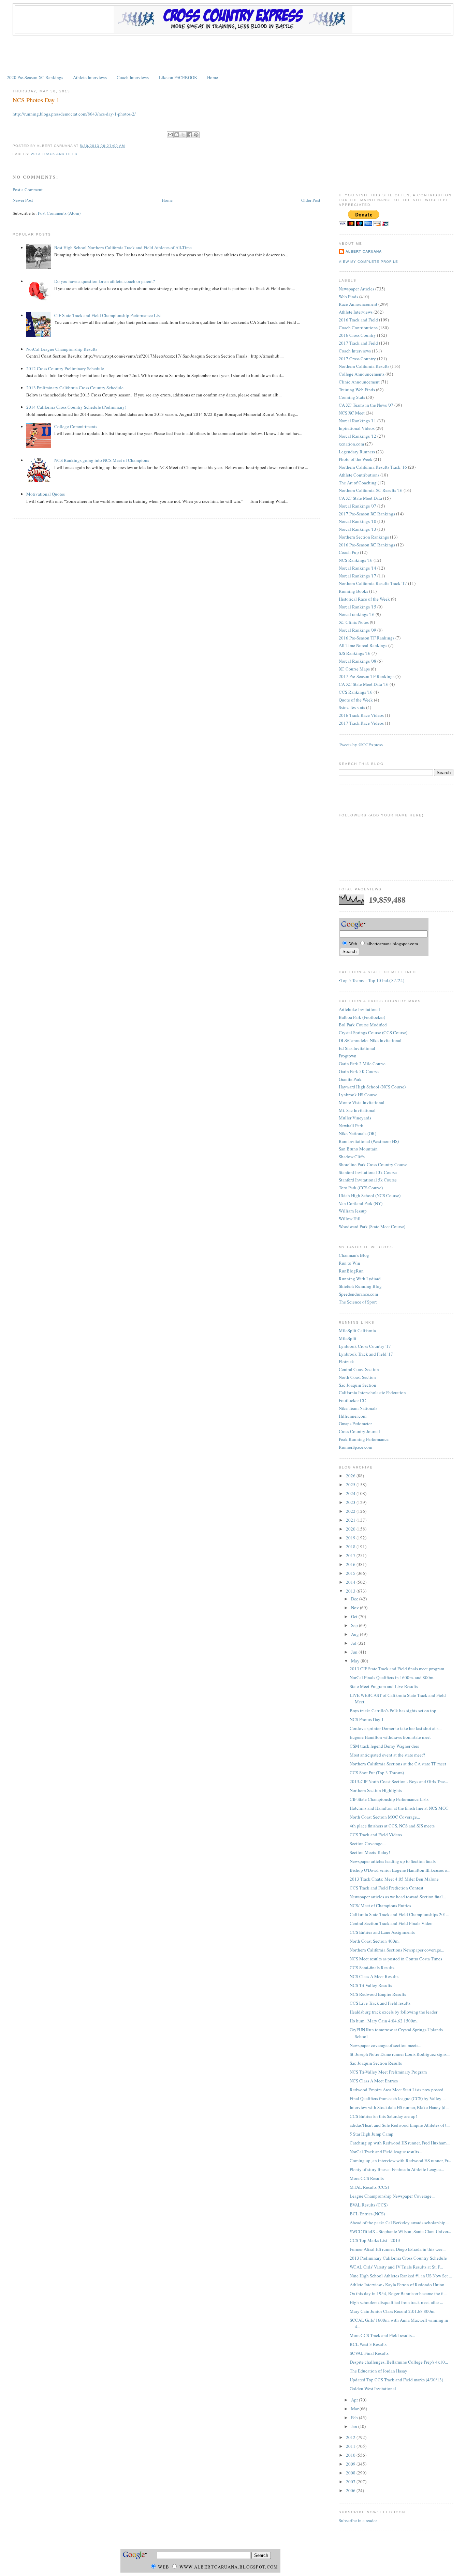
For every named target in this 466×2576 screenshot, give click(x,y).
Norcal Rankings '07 (358, 506)
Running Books (353, 591)
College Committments (76, 426)
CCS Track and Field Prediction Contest (387, 1888)
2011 (351, 2446)
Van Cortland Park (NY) (361, 1203)
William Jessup (353, 1211)
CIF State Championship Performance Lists (389, 1799)
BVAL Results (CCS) (369, 2205)
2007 (351, 2482)
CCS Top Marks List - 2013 (375, 2240)
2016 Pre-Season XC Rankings (367, 545)
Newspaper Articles (356, 289)
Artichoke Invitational (359, 1009)
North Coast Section (357, 1377)
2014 (351, 1582)
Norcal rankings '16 (357, 614)
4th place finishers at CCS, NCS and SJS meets (392, 1826)
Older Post (311, 200)
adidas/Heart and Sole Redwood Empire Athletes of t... (400, 2125)
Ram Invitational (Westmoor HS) (369, 1141)
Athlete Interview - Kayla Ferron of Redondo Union (397, 2285)
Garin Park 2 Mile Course (362, 1064)
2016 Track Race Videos (361, 715)
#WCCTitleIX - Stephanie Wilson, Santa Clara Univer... (400, 2231)
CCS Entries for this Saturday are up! (383, 2116)
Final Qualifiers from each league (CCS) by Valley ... (398, 2098)
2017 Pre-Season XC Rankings (367, 514)
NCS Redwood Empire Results (378, 1994)
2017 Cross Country (357, 359)
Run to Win (349, 1263)
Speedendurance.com (358, 1294)
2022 (351, 1511)
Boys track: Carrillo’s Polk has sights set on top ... (395, 1711)
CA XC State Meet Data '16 (364, 684)
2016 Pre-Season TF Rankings (367, 638)
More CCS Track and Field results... (382, 2335)
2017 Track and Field (358, 343)
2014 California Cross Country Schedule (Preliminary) (76, 407)
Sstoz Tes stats (352, 707)
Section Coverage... (368, 1843)
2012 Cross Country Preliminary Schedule (65, 368)
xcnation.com (351, 444)
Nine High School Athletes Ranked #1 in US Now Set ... (401, 2276)
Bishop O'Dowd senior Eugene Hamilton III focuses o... (400, 1870)
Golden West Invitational (373, 2389)
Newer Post (23, 200)
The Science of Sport (358, 1302)
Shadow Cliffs (352, 1157)
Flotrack (346, 1361)
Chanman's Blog (354, 1255)
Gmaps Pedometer (355, 1423)
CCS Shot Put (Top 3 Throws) (377, 1773)
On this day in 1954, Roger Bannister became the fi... (398, 2293)
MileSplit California (357, 1330)
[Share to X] (183, 135)
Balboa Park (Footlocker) (362, 1017)
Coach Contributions (358, 328)
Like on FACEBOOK (178, 77)
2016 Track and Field (358, 320)
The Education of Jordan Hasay (378, 2371)
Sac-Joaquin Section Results (376, 2063)
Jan (355, 2426)
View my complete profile (368, 262)
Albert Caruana (364, 251)
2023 (351, 1502)
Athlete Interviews (90, 77)
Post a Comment (28, 190)
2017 (351, 1555)
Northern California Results (364, 366)
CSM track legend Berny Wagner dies (384, 1746)
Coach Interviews (133, 77)
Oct (355, 1616)
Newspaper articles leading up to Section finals (393, 1861)
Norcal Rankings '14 (358, 568)
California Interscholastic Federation (372, 1392)
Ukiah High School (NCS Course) (370, 1195)
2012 (351, 2437)
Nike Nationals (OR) (358, 1133)
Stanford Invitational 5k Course (368, 1180)
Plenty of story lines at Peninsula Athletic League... (397, 2169)
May (356, 1661)
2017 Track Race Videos (361, 723)
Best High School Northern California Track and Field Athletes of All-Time (123, 247)
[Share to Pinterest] (196, 135)
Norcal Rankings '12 (358, 436)
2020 (351, 1529)
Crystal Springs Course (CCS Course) (373, 1033)
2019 (351, 1538)
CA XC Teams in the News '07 (366, 405)
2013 (351, 1591)
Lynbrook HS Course (358, 1095)
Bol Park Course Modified (363, 1025)
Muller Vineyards (355, 1118)
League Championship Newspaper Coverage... (392, 2196)
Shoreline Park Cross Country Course (373, 1164)
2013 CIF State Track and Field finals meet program (397, 1669)
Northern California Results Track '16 (373, 467)
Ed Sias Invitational (357, 1048)
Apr (355, 2400)
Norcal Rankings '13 (358, 529)
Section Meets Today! (370, 1852)
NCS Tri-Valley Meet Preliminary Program (388, 2072)
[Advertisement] (233, 54)
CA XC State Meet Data (360, 498)
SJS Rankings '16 (355, 653)
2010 (351, 2455)
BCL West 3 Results (368, 2344)
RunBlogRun (351, 1271)
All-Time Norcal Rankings (363, 645)
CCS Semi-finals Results (372, 1968)
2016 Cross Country (357, 335)
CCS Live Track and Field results (380, 2003)
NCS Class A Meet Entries (374, 2081)
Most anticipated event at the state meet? (387, 1755)
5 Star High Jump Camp (372, 2134)
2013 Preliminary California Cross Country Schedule (75, 388)
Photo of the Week (356, 459)
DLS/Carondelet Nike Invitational (370, 1040)
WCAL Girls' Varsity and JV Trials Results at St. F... (396, 2267)
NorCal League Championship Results (62, 349)
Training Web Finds (357, 390)
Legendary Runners (357, 452)
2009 (351, 2464)
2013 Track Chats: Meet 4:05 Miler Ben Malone (394, 1879)
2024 (351, 1493)
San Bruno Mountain (358, 1149)
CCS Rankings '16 (356, 692)
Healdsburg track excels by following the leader (394, 2012)
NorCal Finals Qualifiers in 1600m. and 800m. (392, 1677)
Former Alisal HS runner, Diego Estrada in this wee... (398, 2249)
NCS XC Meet (352, 413)
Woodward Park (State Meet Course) (372, 1226)
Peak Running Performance (364, 1439)
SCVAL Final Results (369, 2353)
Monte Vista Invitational (362, 1102)
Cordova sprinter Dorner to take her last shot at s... (396, 1728)
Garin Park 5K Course (359, 1071)
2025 (351, 1485)
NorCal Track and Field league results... (386, 2152)
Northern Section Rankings (364, 537)
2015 (351, 1573)
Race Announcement (358, 304)
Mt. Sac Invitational (357, 1110)
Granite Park (350, 1079)
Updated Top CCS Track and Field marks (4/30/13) (396, 2380)
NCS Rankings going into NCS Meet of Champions (102, 460)
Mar (355, 2409)
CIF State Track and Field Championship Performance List (108, 315)
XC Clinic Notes (354, 622)
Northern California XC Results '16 (371, 490)
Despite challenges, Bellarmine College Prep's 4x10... (399, 2362)
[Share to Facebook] (190, 135)
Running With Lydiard (360, 1279)
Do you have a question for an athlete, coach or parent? (105, 281)
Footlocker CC (352, 1400)
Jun (355, 1652)
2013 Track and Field (54, 154)
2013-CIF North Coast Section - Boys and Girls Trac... (399, 1781)
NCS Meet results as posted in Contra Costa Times (396, 1959)
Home (213, 77)
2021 (351, 1520)
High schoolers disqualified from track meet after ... (396, 2302)
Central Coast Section (359, 1369)
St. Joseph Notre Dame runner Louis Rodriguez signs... (400, 2054)
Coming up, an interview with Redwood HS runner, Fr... (400, 2160)
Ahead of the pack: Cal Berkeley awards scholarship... (399, 2223)
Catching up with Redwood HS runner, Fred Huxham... (400, 2143)
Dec (355, 1599)
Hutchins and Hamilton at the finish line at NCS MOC (399, 1808)
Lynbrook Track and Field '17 (366, 1354)
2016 (351, 1564)
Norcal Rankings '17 (358, 576)
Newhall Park (351, 1126)
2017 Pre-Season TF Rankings (367, 676)
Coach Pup (349, 552)
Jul (354, 1643)
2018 (351, 1547)
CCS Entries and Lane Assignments (382, 1932)
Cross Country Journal (359, 1431)
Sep (355, 1625)
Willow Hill (350, 1219)
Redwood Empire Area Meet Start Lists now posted (397, 2090)
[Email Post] (127, 146)
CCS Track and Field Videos (376, 1835)
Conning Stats (352, 397)
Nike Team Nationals (358, 1408)
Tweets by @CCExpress (361, 744)
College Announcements (362, 374)
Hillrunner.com (353, 1416)
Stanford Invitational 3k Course (368, 1172)
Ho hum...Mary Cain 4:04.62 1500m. (384, 2021)
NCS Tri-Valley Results (371, 1985)
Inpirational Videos (357, 428)
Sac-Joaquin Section (358, 1385)
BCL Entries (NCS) (367, 2214)
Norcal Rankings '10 (358, 521)
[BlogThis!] (177, 135)
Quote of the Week (356, 700)
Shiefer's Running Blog (360, 1286)
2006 (351, 2490)
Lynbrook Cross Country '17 (365, 1346)
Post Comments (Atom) (59, 213)
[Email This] (170, 135)
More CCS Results (367, 2178)
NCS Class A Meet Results (374, 1976)
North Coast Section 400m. (375, 1941)
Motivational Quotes (46, 494)
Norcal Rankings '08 (358, 661)
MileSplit (348, 1338)
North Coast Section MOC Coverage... (385, 1817)
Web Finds (348, 297)
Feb (355, 2417)
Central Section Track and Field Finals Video (391, 1923)
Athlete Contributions (359, 475)
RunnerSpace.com (355, 1447)
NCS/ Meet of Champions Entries (380, 1905)
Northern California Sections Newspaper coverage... (397, 1950)
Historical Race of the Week (364, 599)
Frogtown (348, 1056)
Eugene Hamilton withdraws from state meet (390, 1737)
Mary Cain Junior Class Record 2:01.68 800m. (392, 2311)
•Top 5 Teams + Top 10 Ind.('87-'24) (372, 980)
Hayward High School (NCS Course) (372, 1087)
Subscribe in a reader (358, 2520)
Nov (355, 1608)
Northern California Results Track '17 (373, 583)
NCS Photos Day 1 (36, 100)
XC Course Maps (354, 669)
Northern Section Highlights (376, 1790)
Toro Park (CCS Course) (361, 1188)
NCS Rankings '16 (356, 560)
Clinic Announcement (359, 382)
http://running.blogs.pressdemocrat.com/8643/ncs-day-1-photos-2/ (74, 114)
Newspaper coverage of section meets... (385, 2045)
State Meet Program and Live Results (384, 1686)
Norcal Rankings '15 (358, 607)
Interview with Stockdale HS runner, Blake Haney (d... (399, 2107)
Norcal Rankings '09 (358, 630)
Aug (355, 1634)
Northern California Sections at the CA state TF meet (398, 1764)
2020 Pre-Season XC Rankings (35, 77)
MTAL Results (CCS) (369, 2187)
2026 (351, 1476)
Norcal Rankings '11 (358, 421)
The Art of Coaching (358, 483)
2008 (351, 2473)
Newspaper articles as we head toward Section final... (398, 1897)
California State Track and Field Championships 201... (399, 1914)
